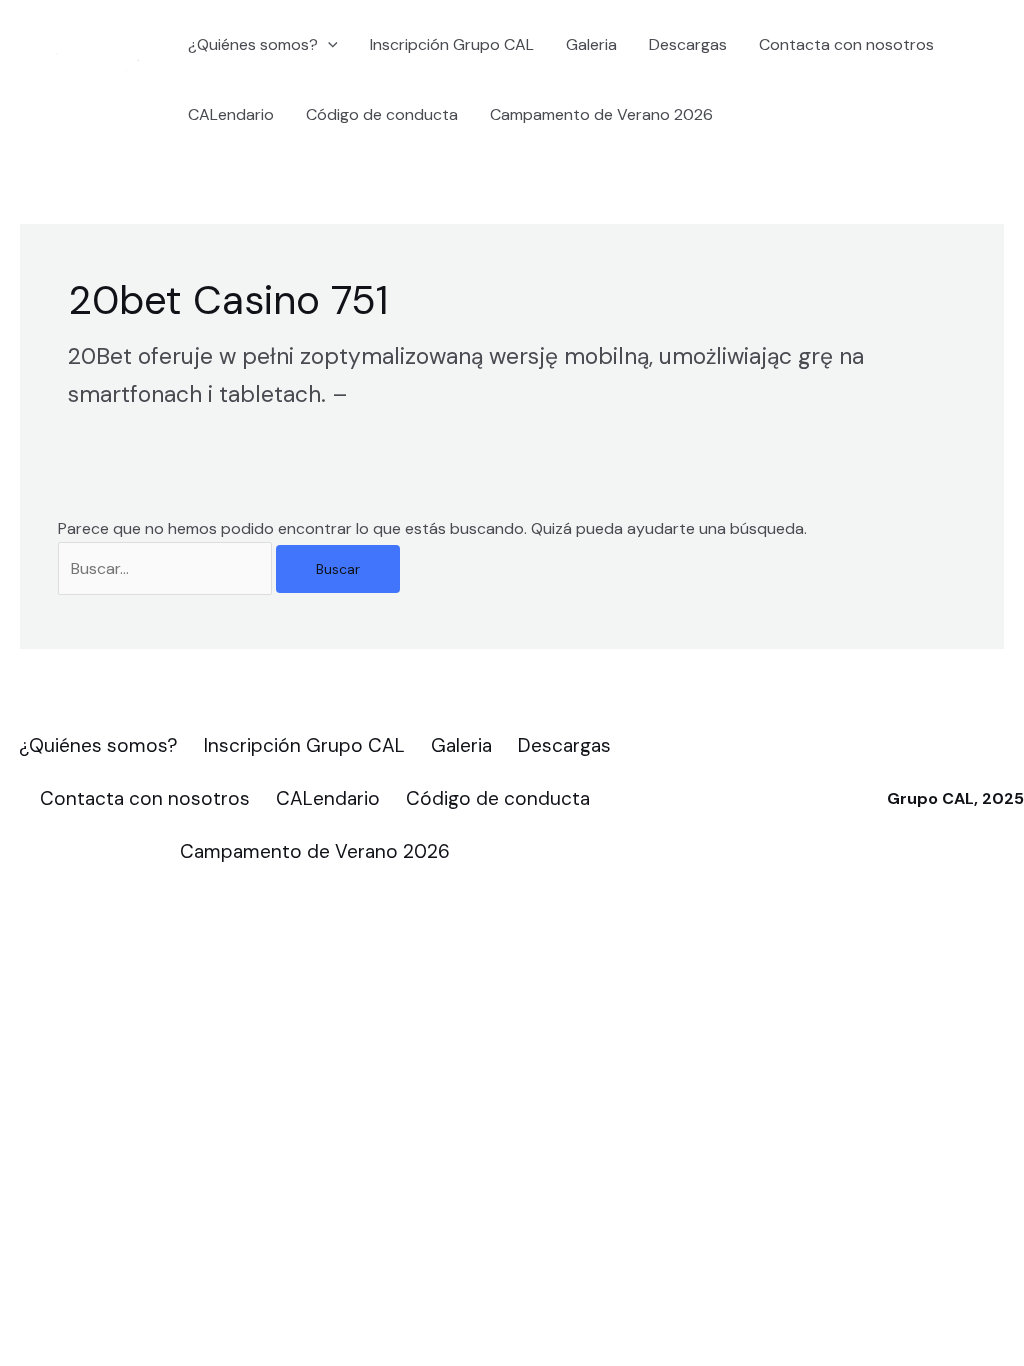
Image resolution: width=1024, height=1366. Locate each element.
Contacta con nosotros (846, 44)
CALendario (231, 114)
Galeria (591, 44)
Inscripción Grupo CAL (452, 44)
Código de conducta (382, 114)
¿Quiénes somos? (253, 44)
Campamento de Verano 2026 (601, 114)
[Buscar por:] (167, 568)
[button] (328, 45)
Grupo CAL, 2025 (955, 798)
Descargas (688, 44)
